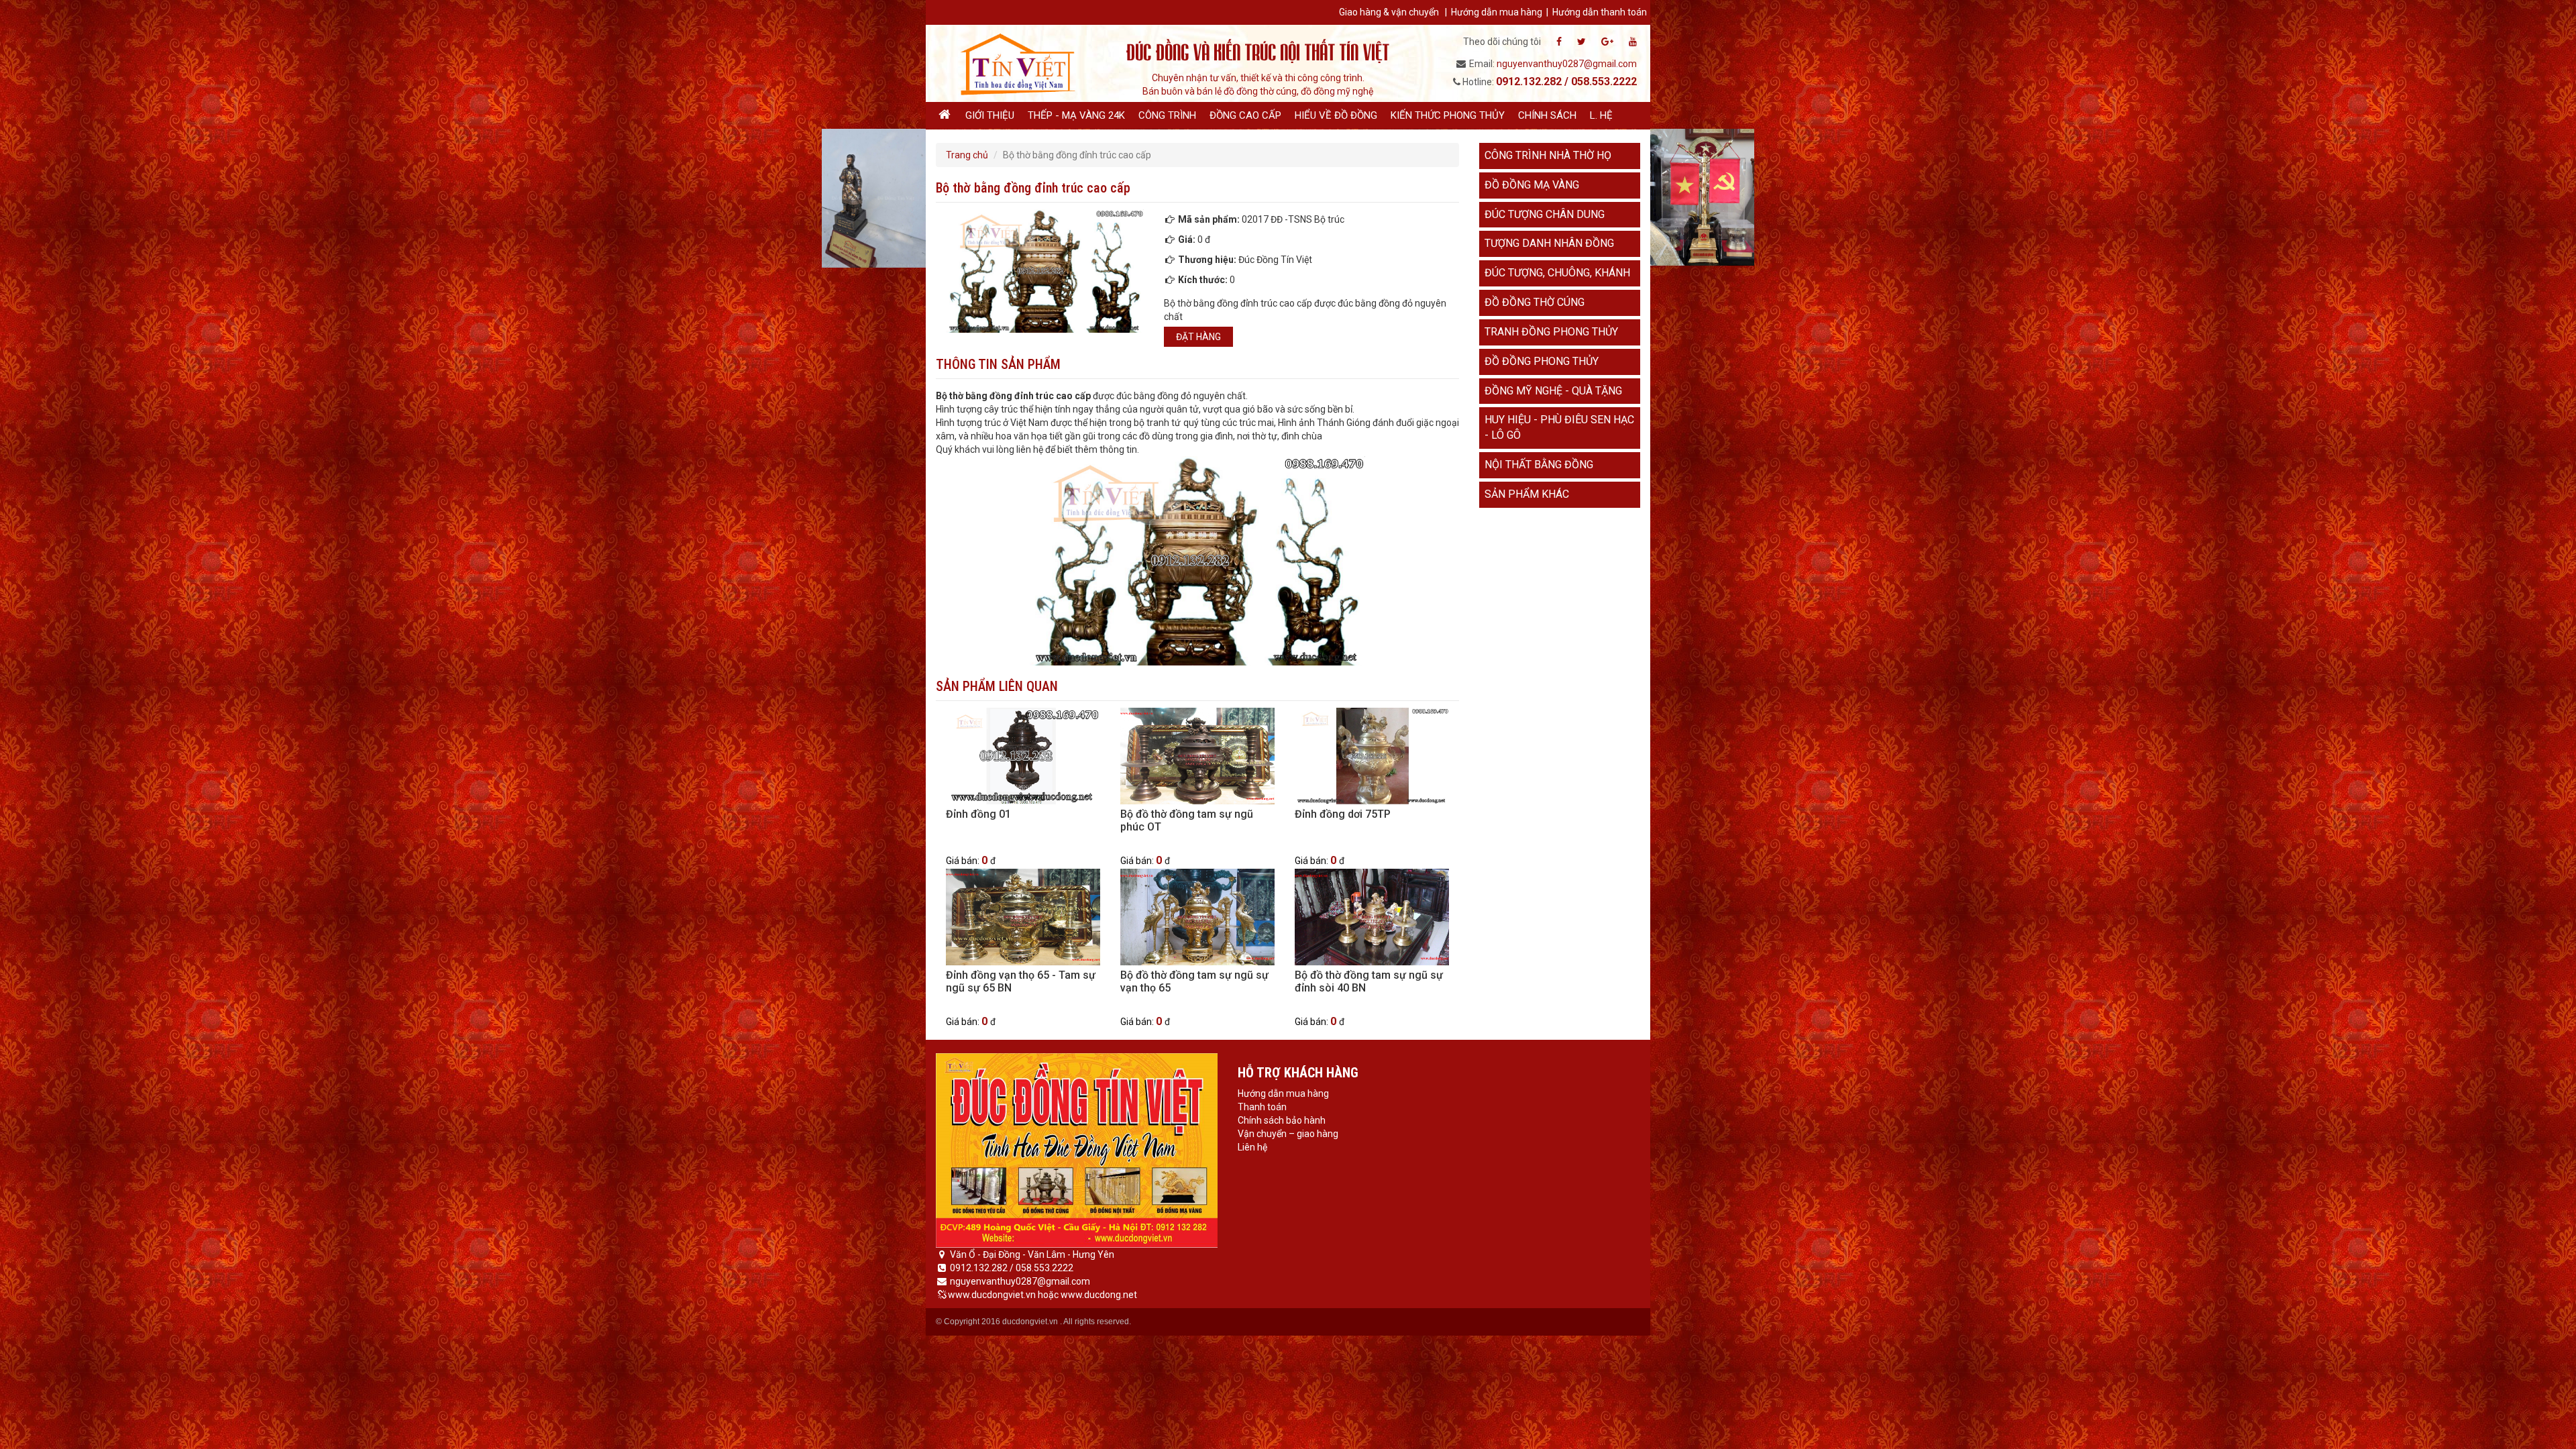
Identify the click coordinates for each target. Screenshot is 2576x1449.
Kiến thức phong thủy (1448, 115)
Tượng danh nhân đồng (1549, 243)
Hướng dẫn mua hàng (1497, 12)
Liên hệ (1252, 1147)
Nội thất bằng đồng (1539, 465)
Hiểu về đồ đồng (1336, 115)
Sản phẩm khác (1527, 494)
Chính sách (1547, 115)
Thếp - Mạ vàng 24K (1076, 115)
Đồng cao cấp (1245, 115)
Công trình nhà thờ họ (1548, 155)
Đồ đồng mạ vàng (1532, 185)
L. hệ (1601, 115)
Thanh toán (1262, 1107)
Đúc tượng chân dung (1545, 214)
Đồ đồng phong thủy (1542, 361)
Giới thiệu (990, 115)
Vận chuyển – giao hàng (1288, 1134)
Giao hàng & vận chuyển (1389, 12)
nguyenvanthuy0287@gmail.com (1567, 64)
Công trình (1167, 115)
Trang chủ (967, 155)
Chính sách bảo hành (1282, 1120)
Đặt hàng (1198, 337)
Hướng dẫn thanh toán (1600, 12)
